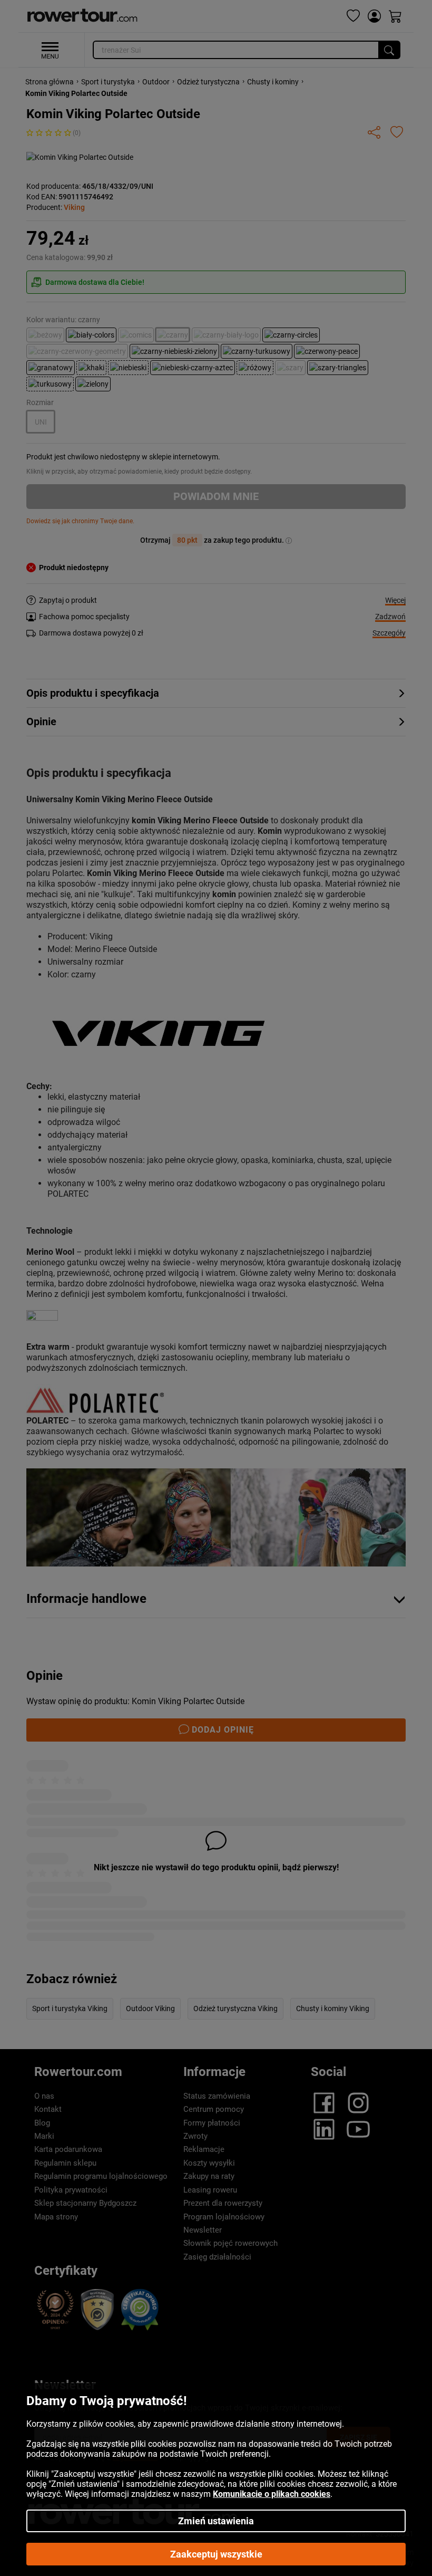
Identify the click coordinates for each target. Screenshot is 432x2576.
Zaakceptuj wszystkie (216, 2554)
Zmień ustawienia (216, 2521)
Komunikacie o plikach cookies (272, 2494)
